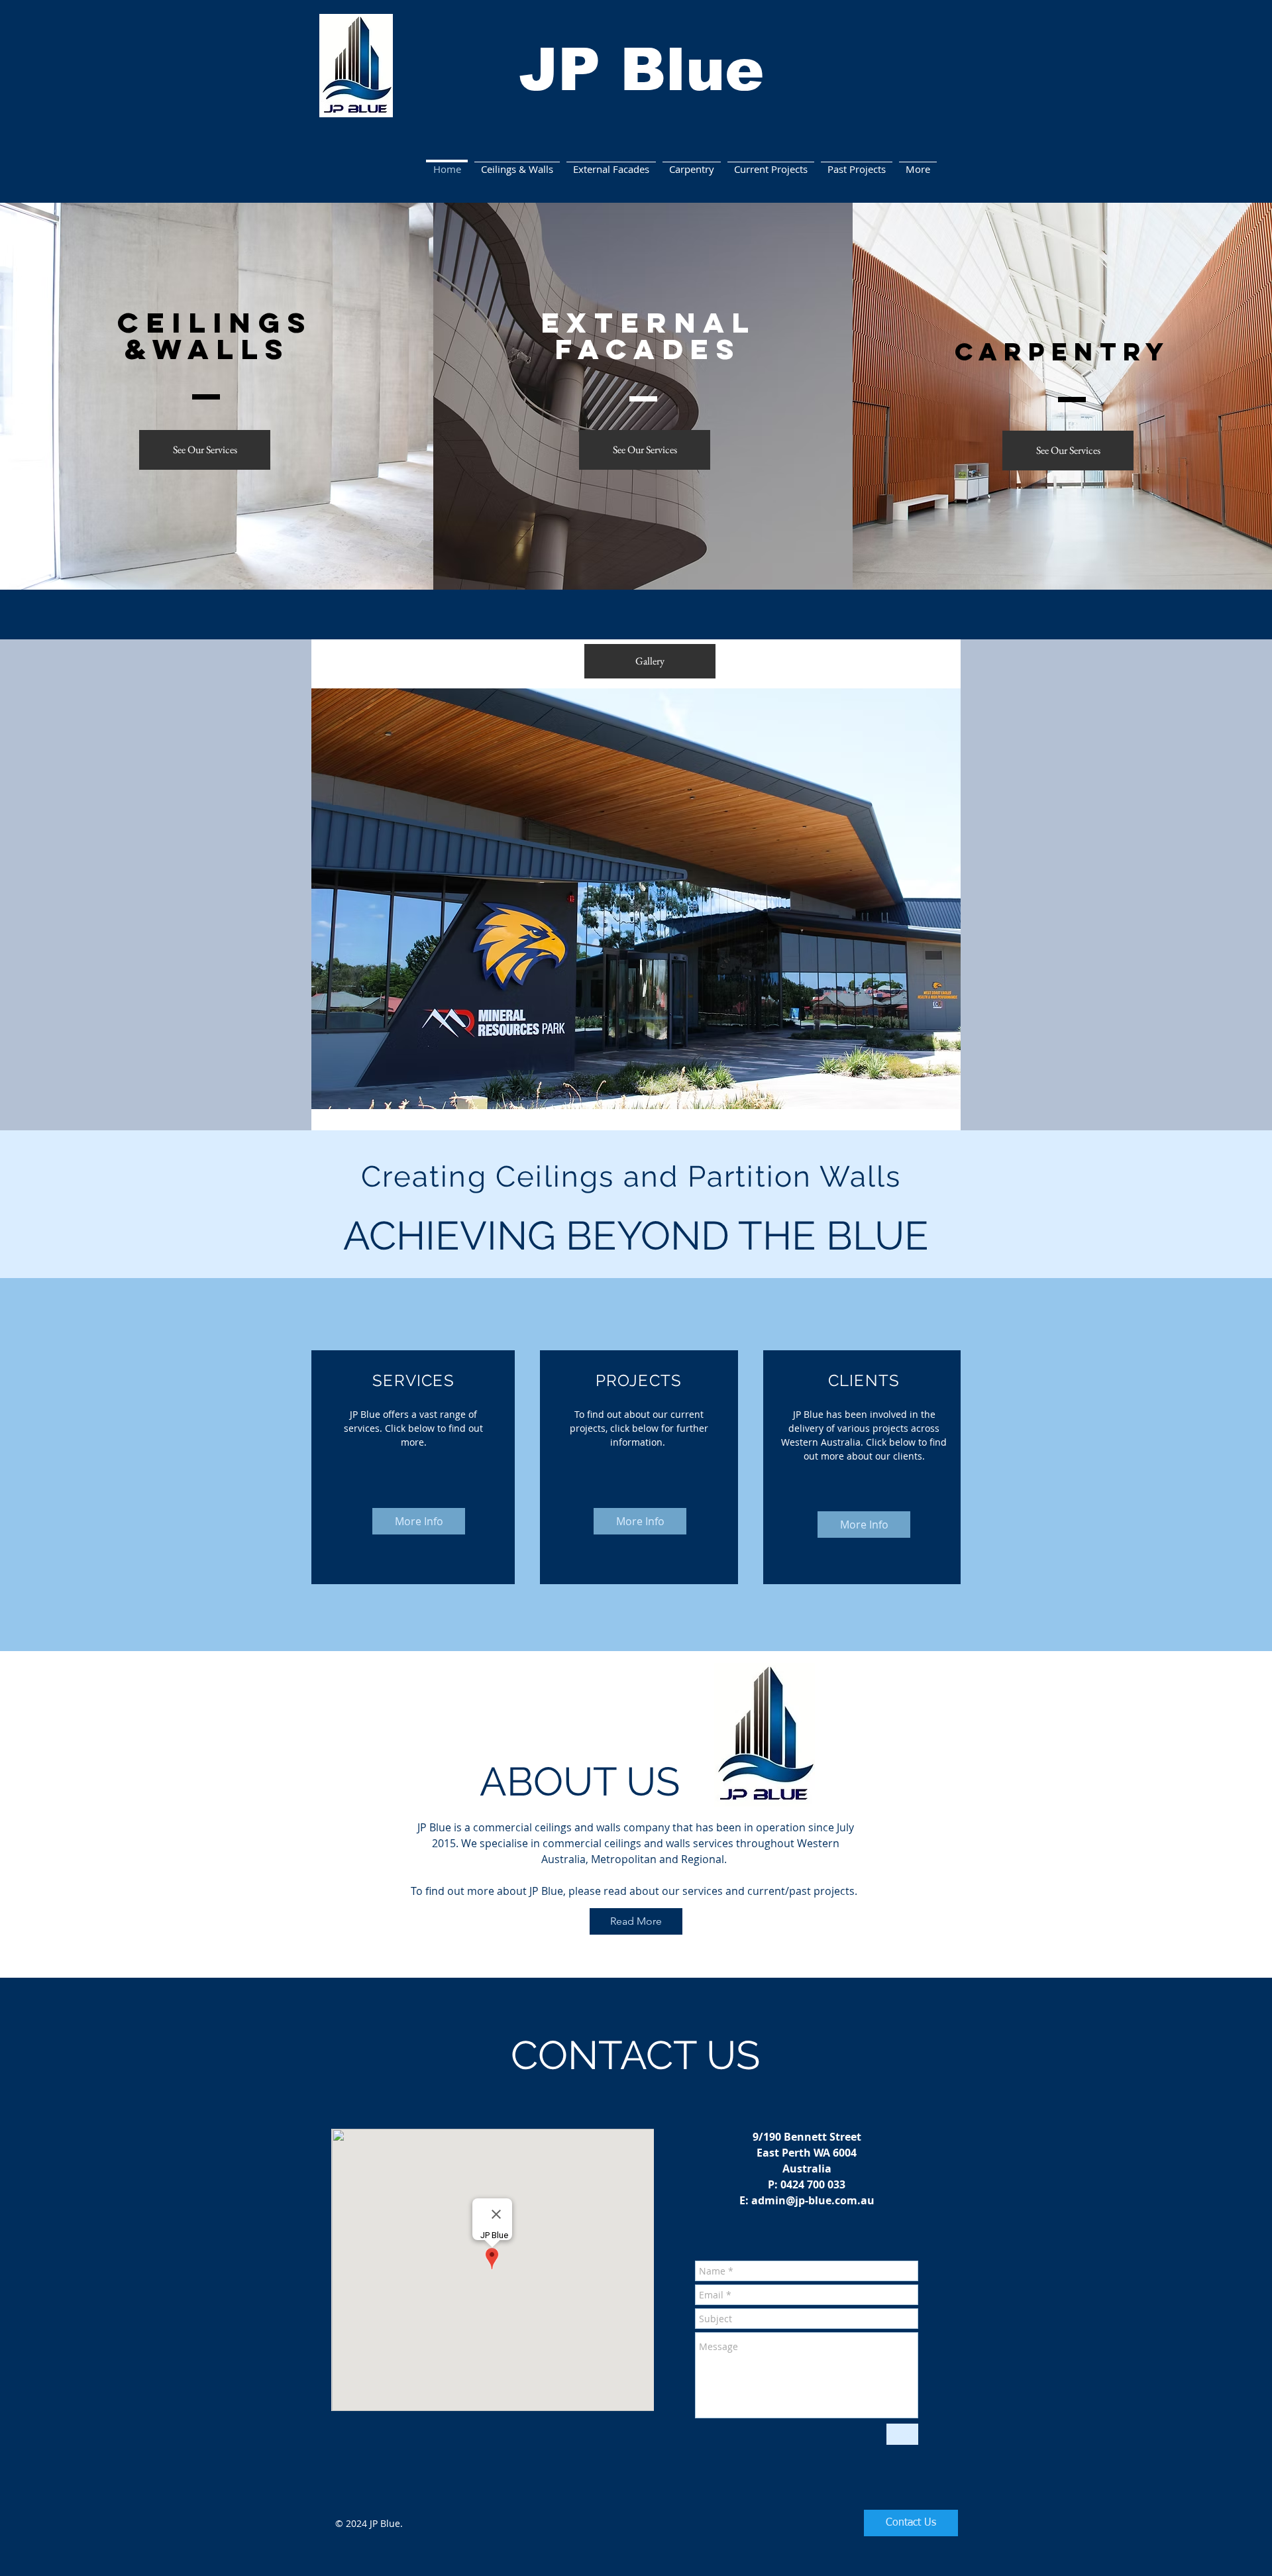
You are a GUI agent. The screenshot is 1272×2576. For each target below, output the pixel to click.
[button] (636, 899)
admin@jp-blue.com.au (813, 2200)
